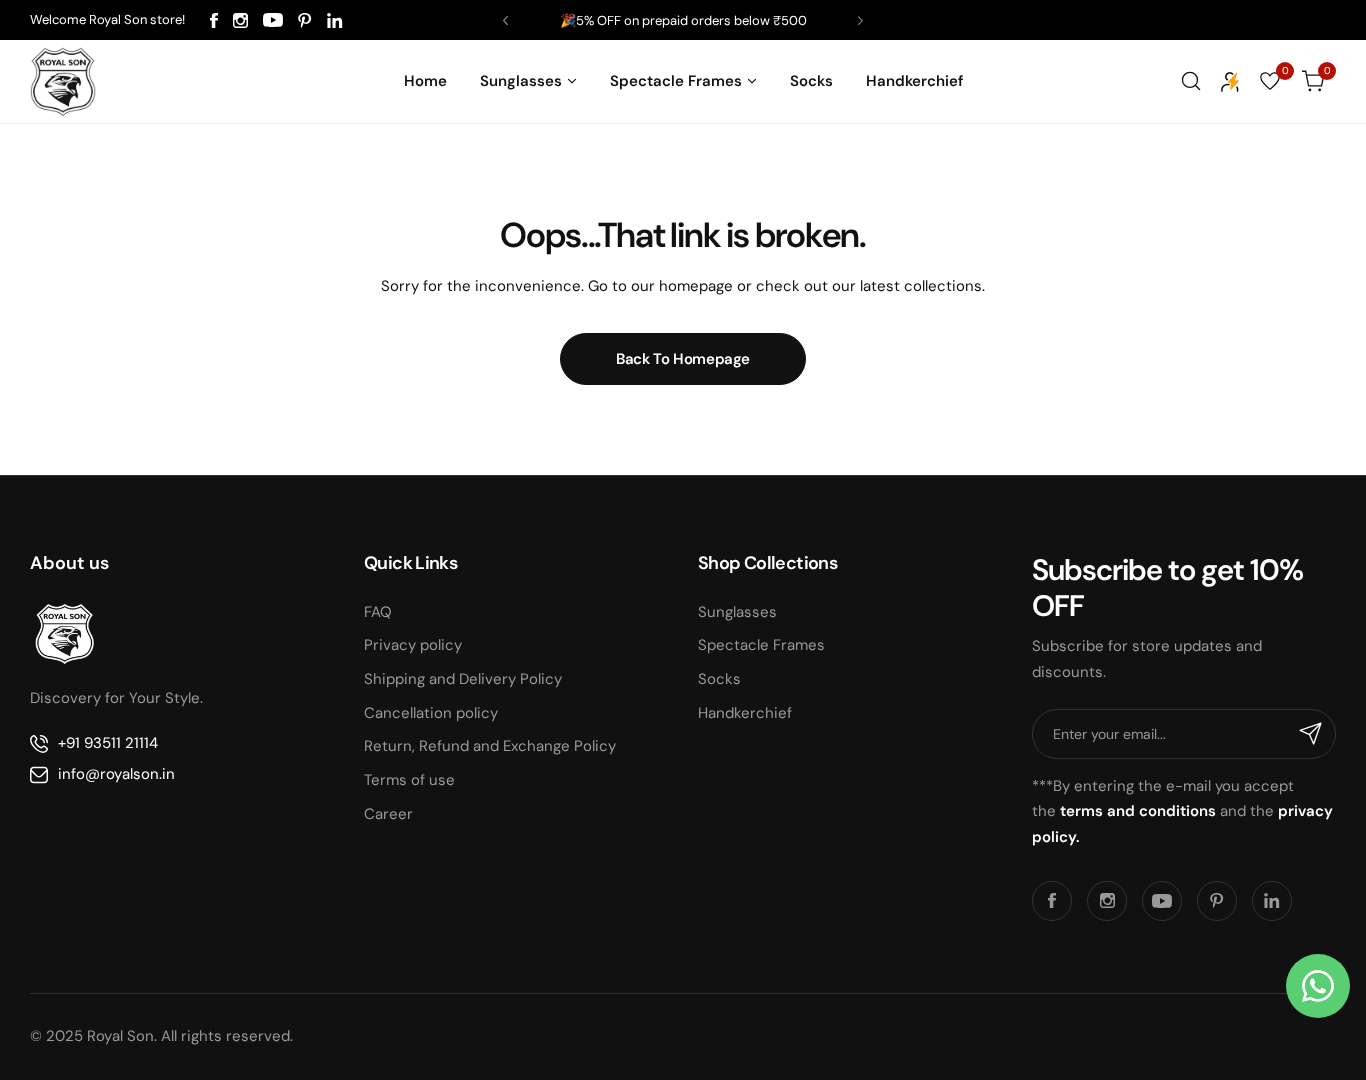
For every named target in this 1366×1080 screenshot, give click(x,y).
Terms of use (409, 780)
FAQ (378, 612)
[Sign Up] (1311, 734)
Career (388, 814)
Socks (719, 679)
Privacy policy (413, 645)
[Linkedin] (335, 20)
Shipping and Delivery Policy (463, 679)
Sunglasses (737, 612)
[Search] (1191, 81)
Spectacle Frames (761, 645)
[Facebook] (214, 20)
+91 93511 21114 (108, 743)
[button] (505, 20)
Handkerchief (745, 713)
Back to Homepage (683, 359)
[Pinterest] (305, 20)
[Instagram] (240, 20)
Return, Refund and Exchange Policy (490, 746)
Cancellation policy (431, 713)
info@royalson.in (116, 774)
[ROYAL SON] (63, 81)
